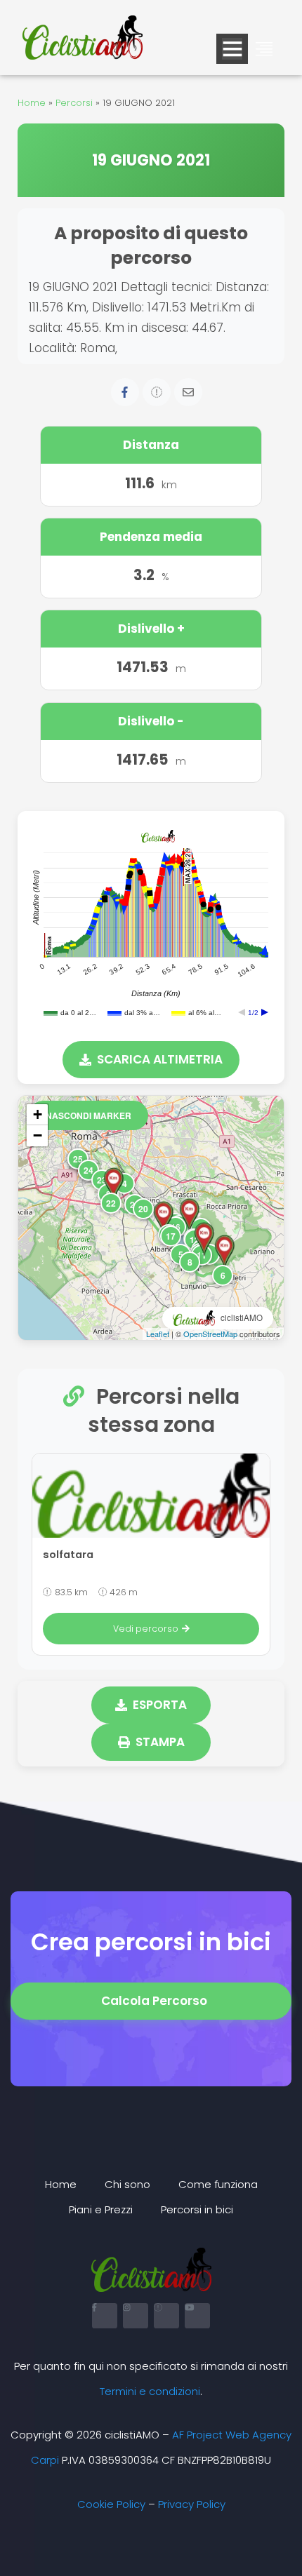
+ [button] (38, 1114)
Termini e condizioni (150, 2391)
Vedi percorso (146, 1629)
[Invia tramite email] (188, 392)
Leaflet (158, 1334)
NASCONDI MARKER (88, 1115)
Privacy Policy (192, 2504)
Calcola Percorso (154, 2001)
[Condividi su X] (157, 392)
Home (32, 103)
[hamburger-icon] (232, 49)
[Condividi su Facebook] (125, 392)
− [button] (38, 1135)
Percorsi (74, 103)
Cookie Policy (111, 2504)
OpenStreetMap (210, 1334)
